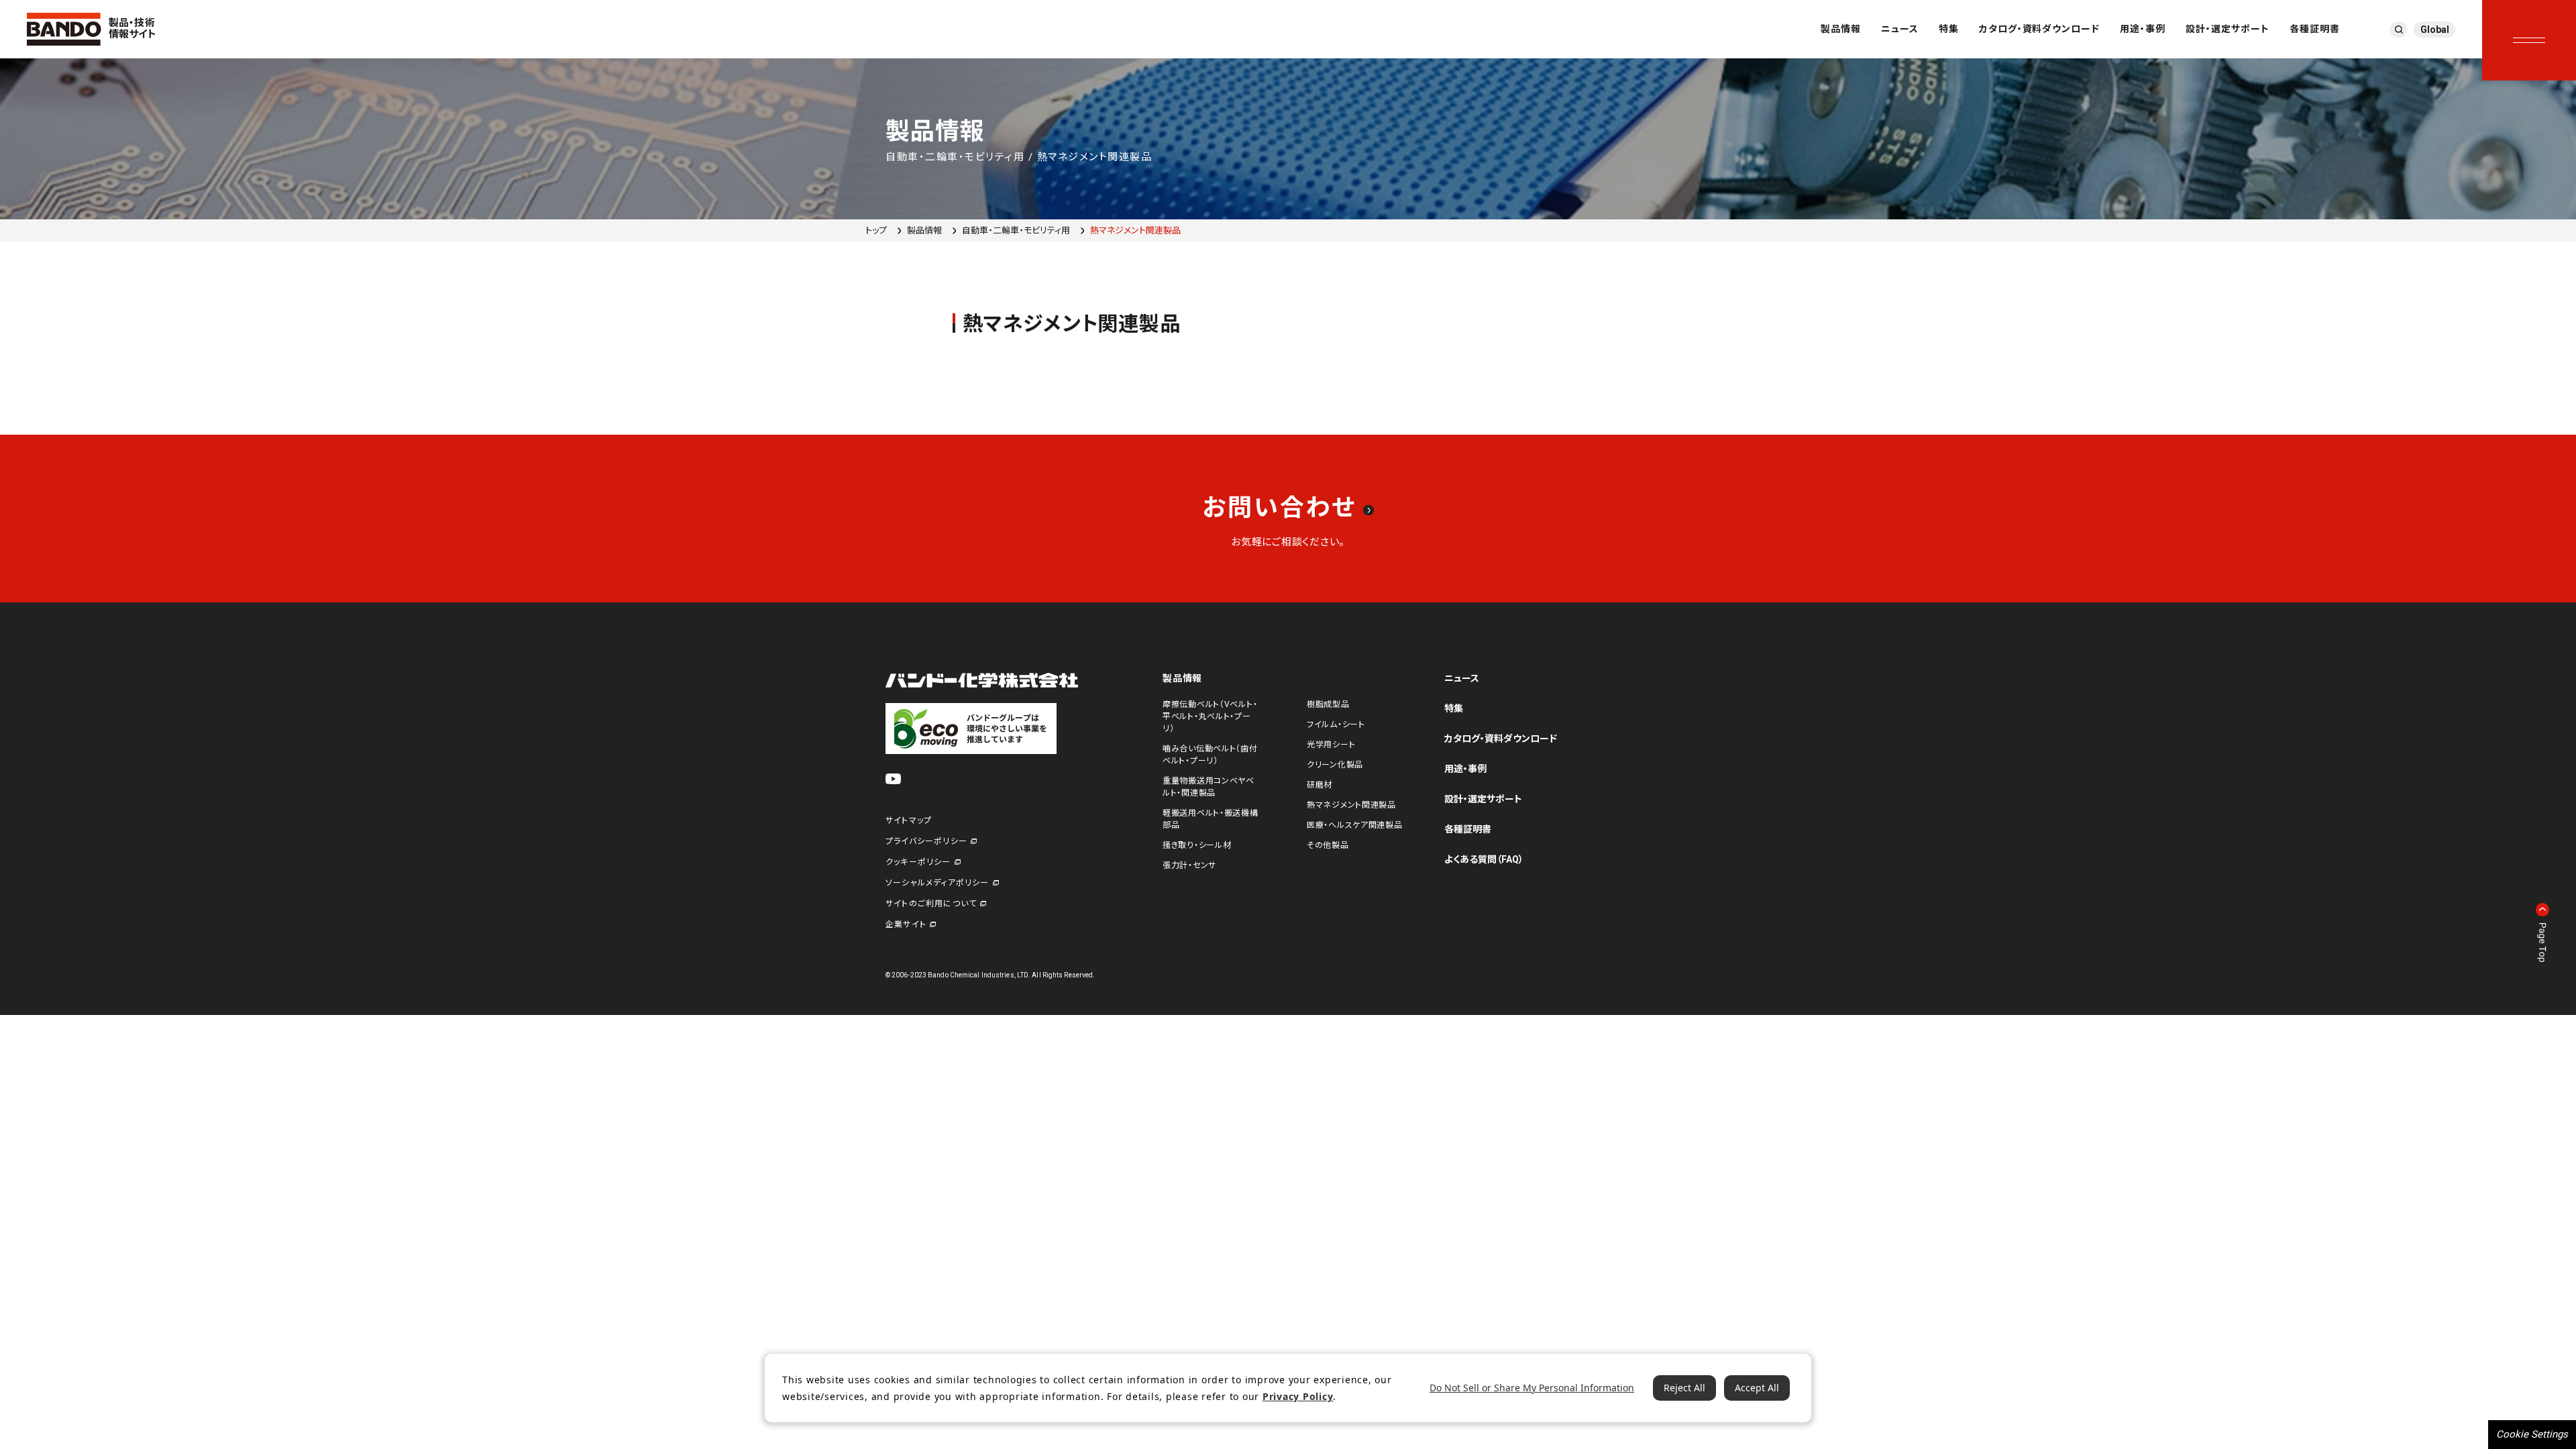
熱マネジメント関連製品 (1351, 805)
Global (2435, 30)
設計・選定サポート (2228, 29)
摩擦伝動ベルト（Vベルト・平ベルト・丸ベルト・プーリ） (1210, 716)
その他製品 (1328, 845)
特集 (1949, 29)
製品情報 (1841, 29)
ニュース (1900, 29)
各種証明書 (2315, 29)
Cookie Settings (2532, 1434)
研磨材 (1320, 785)
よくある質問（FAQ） (1484, 859)
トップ (876, 230)
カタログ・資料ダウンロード (2040, 29)
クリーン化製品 (1335, 765)
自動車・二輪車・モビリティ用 (1016, 230)
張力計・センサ (1189, 865)
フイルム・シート (1336, 724)
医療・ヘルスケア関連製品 (1355, 825)
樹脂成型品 (1328, 704)
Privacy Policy (1298, 1396)
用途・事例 (2143, 29)
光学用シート (1331, 745)
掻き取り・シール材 (1197, 845)
